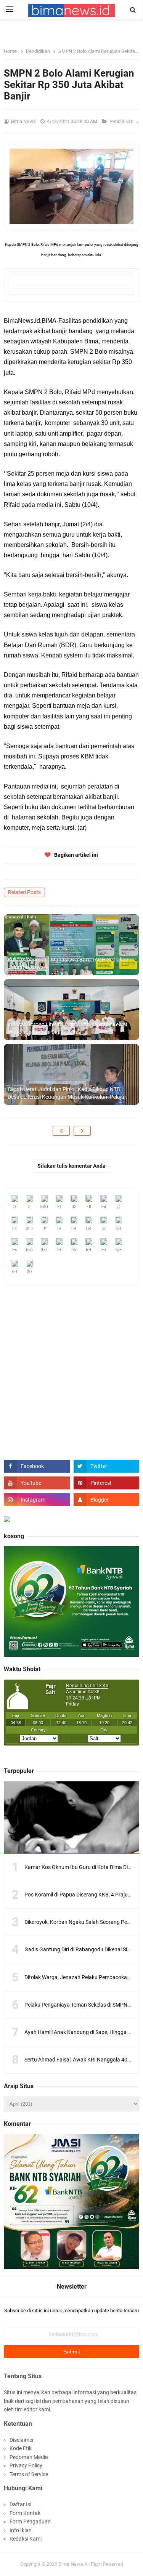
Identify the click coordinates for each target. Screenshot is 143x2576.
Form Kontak (25, 2513)
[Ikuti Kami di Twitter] (107, 1466)
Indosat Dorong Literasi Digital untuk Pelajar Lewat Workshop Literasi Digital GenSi (68, 1028)
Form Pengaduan (30, 2521)
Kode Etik (21, 2448)
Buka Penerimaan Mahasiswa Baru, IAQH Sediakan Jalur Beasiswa (68, 963)
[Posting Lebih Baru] (61, 1131)
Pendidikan (122, 121)
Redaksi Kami (26, 2539)
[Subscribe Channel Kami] (37, 1483)
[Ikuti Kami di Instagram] (37, 1500)
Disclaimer (22, 2440)
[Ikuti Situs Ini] (107, 1500)
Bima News (71, 2564)
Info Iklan (21, 2530)
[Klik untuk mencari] (133, 10)
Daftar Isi (20, 2504)
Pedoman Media (29, 2457)
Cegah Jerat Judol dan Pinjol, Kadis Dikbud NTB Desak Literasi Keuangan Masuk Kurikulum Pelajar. (67, 1093)
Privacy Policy (26, 2465)
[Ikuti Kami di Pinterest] (107, 1483)
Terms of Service (29, 2474)
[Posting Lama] (82, 1131)
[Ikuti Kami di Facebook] (37, 1466)
